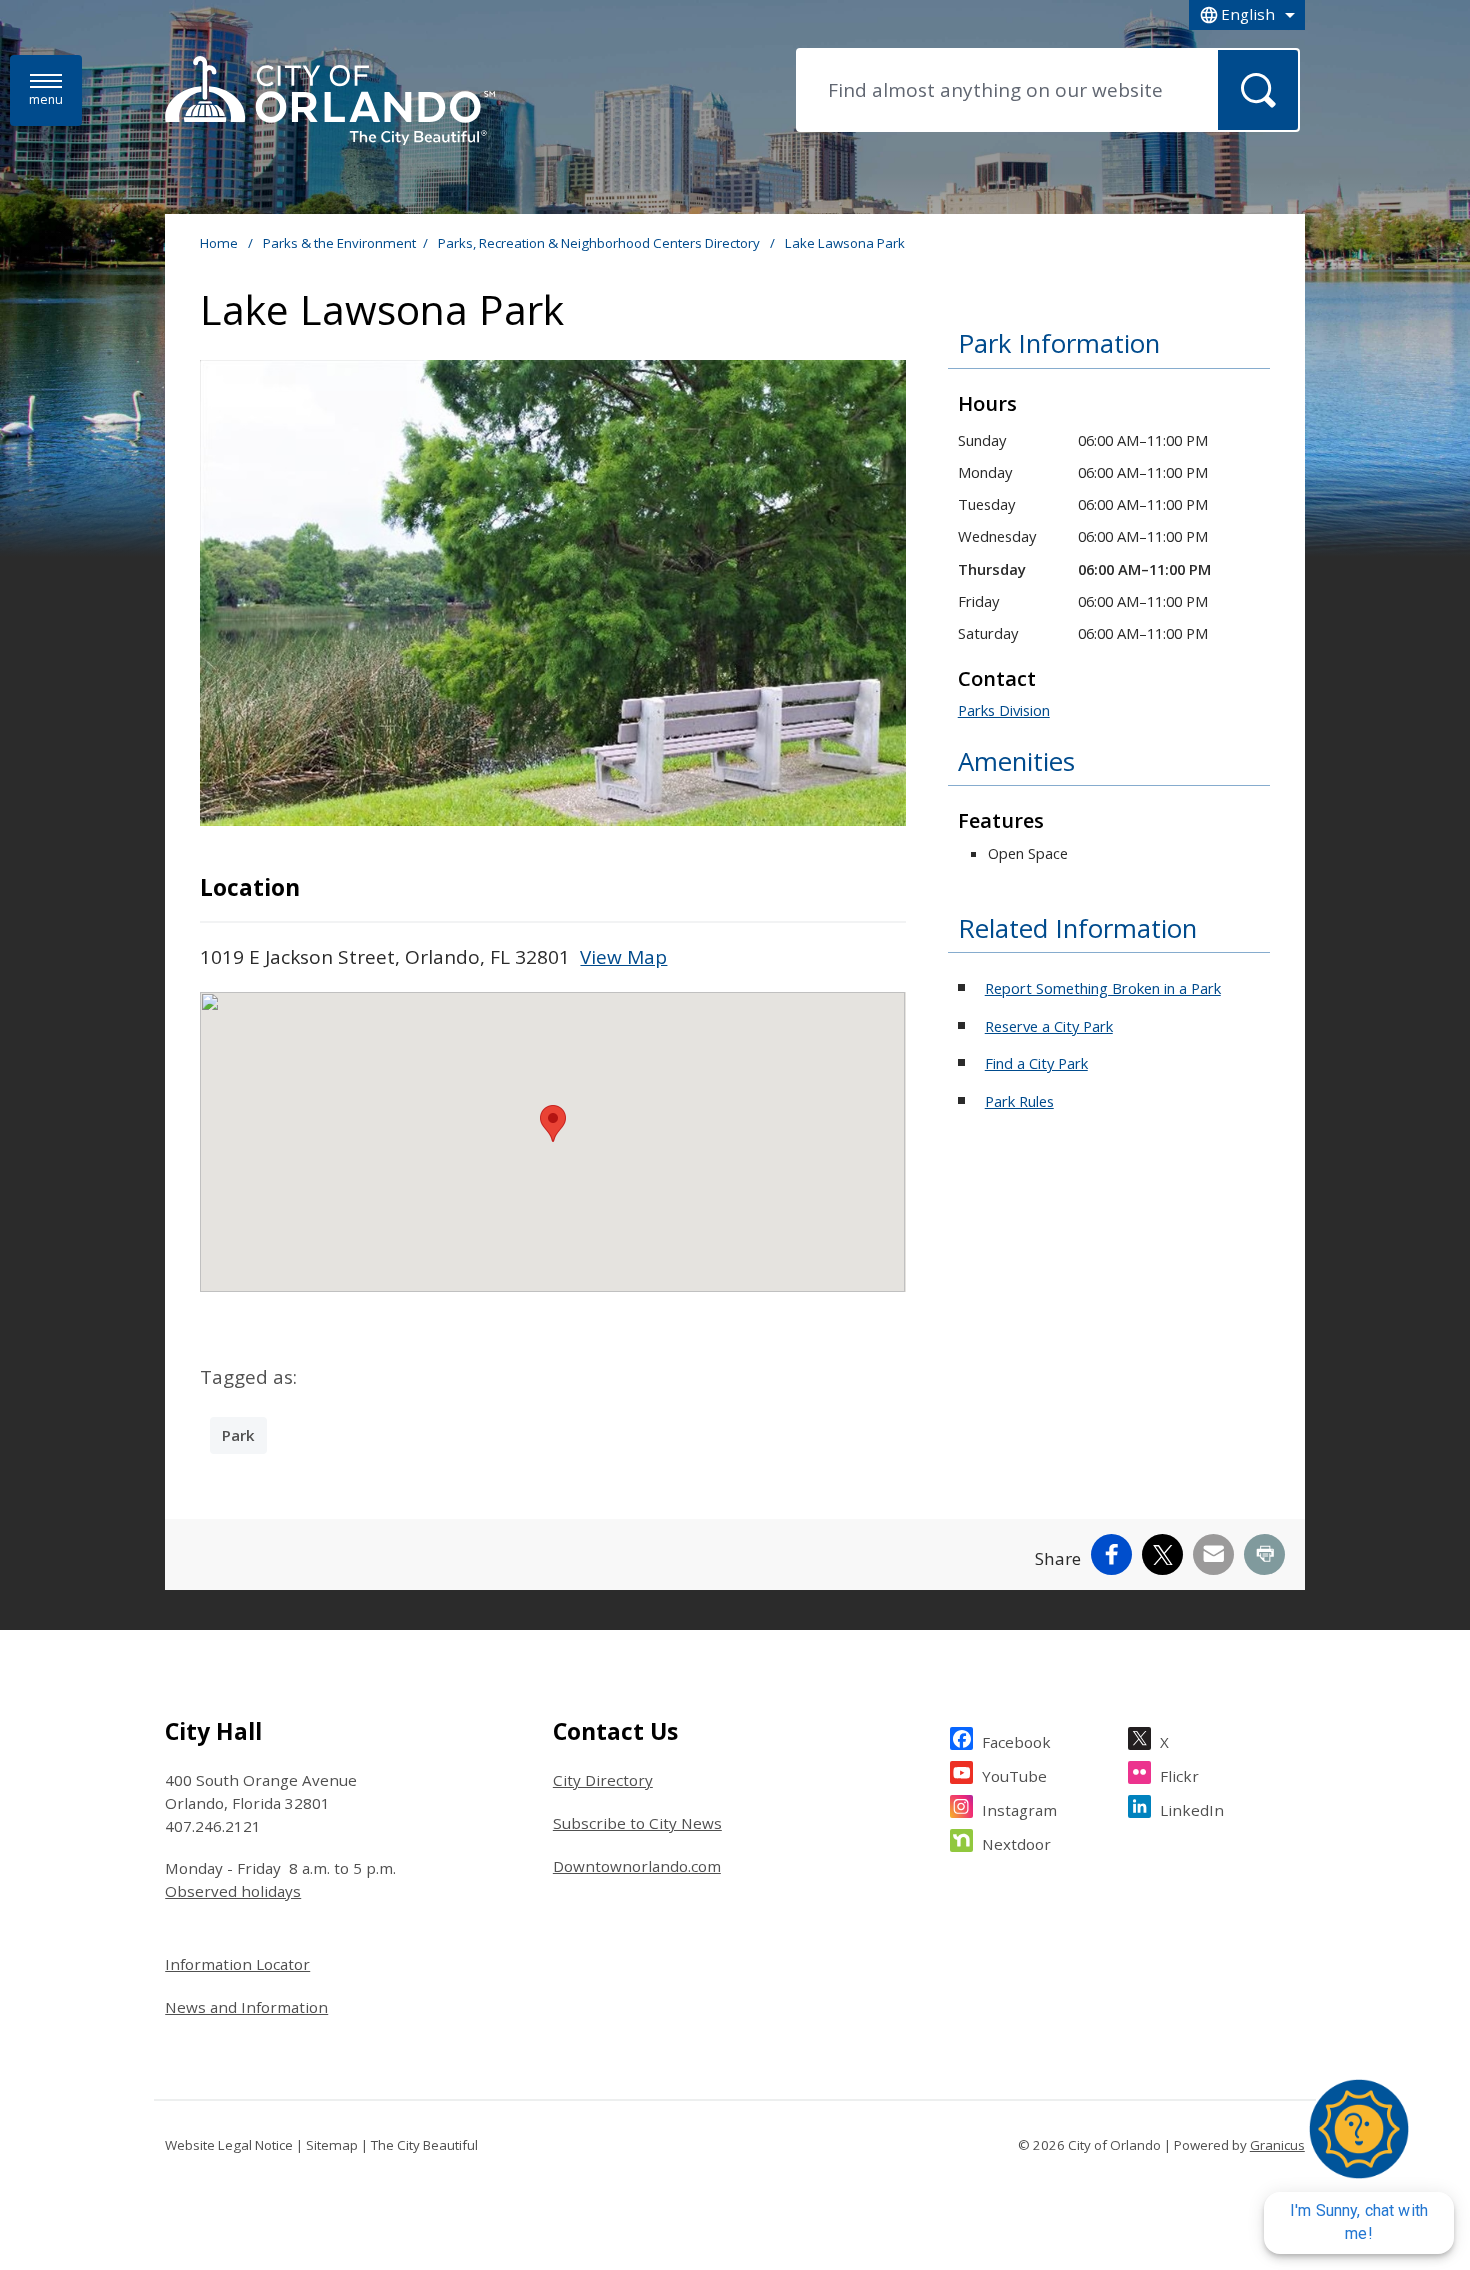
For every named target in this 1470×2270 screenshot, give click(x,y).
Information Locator (237, 1964)
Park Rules (1019, 1101)
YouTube (1014, 1776)
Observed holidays (233, 1891)
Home (219, 243)
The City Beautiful (424, 2145)
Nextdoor (1016, 1844)
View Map (623, 957)
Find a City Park (1036, 1063)
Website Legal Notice (229, 2145)
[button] (553, 1123)
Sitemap (332, 2145)
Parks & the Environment (339, 243)
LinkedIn (1192, 1810)
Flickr (1179, 1776)
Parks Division (1004, 710)
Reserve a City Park (1049, 1026)
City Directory (603, 1780)
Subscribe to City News (637, 1823)
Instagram (1019, 1810)
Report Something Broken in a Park (1103, 988)
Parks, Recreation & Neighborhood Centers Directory (600, 243)
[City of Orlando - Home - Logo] (330, 102)
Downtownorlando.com (637, 1866)
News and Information (246, 2007)
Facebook (1016, 1742)
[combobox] (1247, 15)
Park (238, 1435)
